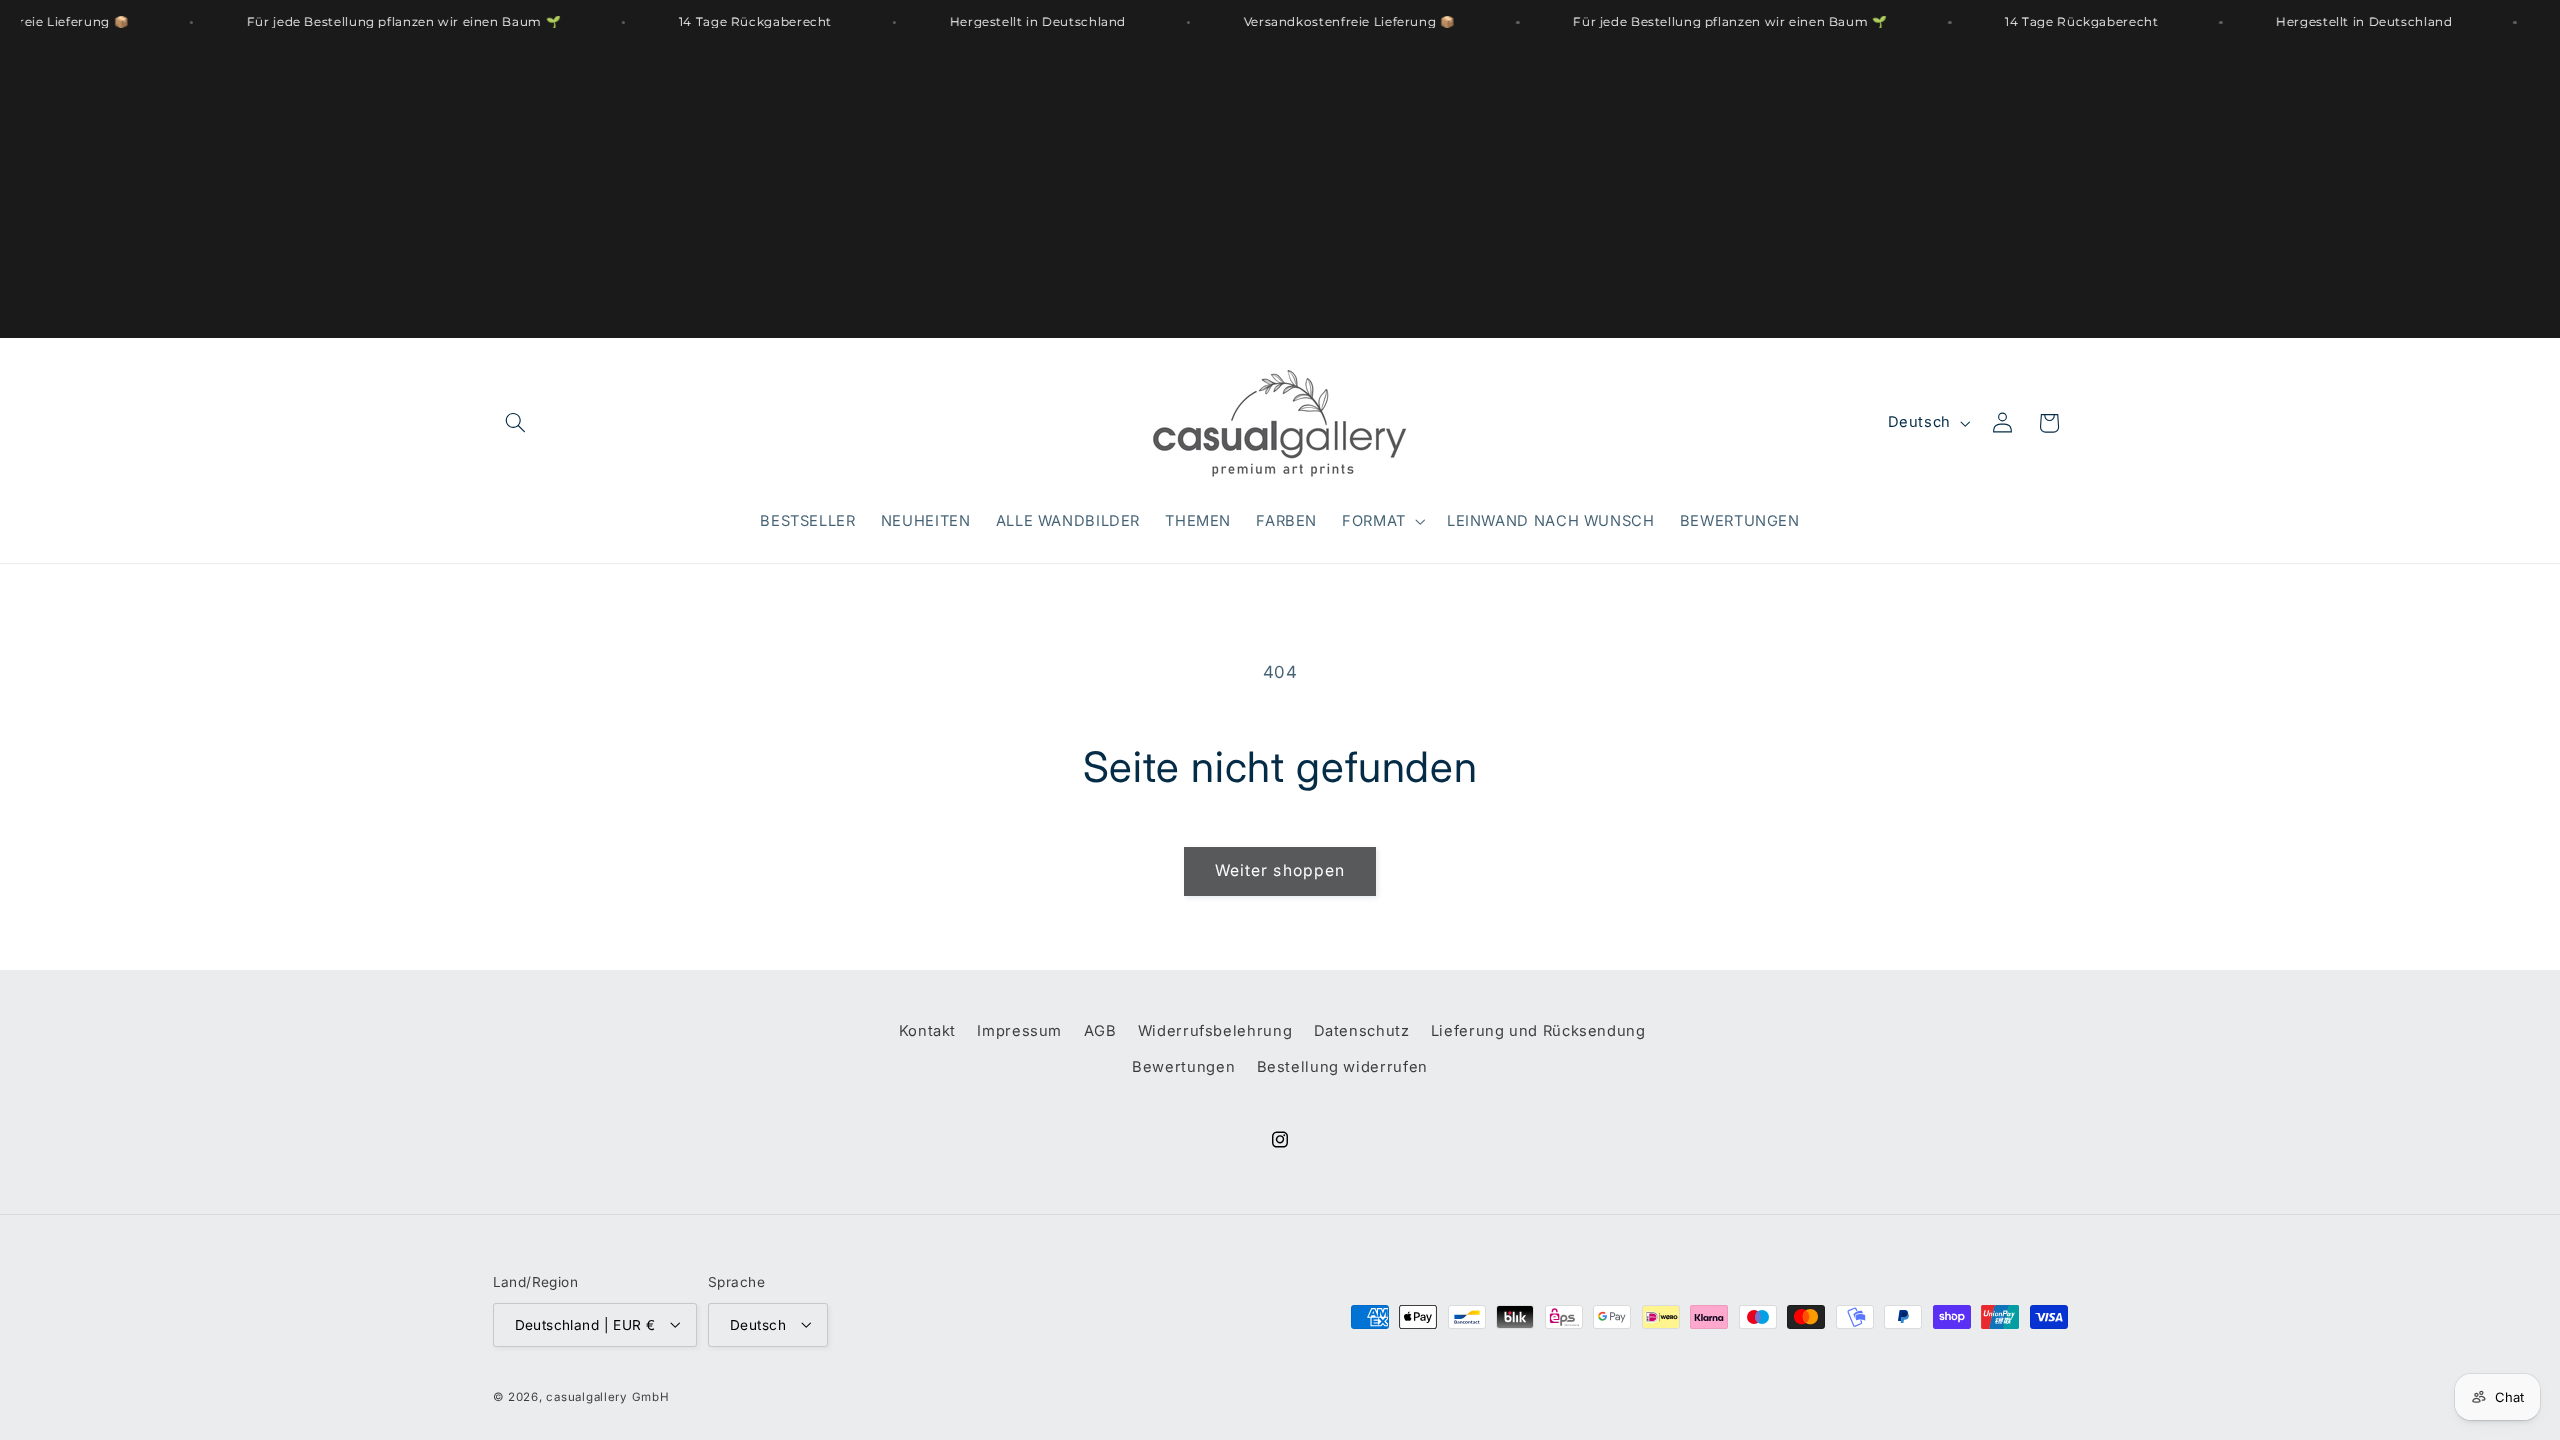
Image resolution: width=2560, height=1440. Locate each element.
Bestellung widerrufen (1342, 1068)
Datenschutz (1362, 1031)
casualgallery (586, 1397)
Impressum (1019, 1031)
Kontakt (927, 1031)
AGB (1100, 1031)
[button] (516, 423)
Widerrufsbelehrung (1215, 1031)
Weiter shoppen (1280, 870)
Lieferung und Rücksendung (1538, 1031)
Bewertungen (1183, 1068)
